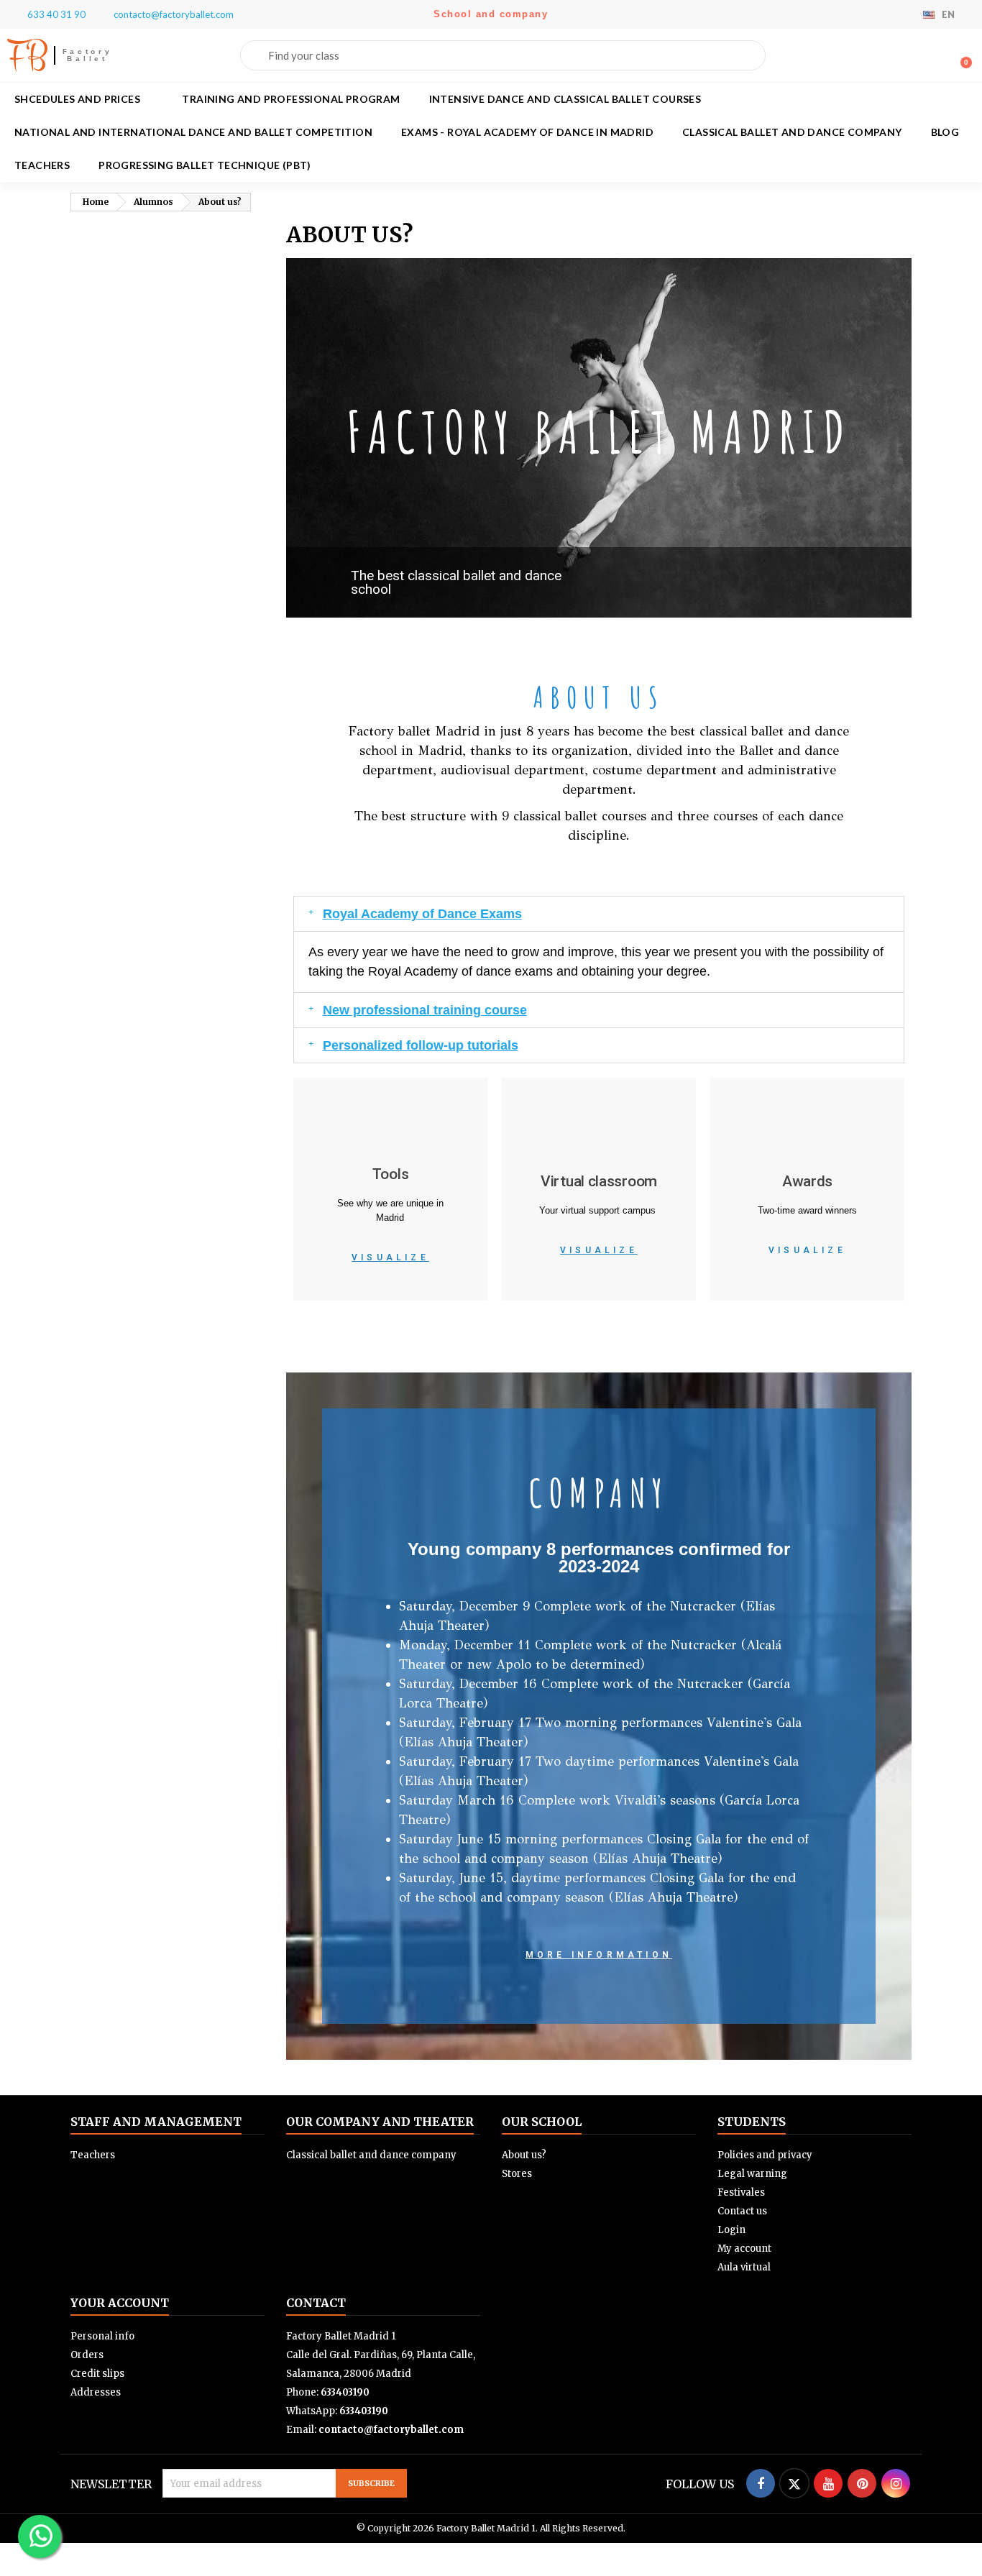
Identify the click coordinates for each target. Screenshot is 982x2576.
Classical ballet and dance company (792, 132)
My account (744, 2249)
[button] (960, 55)
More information (599, 1955)
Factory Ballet (88, 55)
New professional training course (425, 1010)
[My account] (937, 57)
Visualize (390, 1257)
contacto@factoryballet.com (391, 2430)
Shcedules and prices (77, 99)
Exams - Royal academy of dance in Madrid (527, 132)
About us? (524, 2155)
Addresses (96, 2392)
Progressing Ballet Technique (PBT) (205, 165)
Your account (120, 2303)
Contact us (742, 2211)
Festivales (741, 2192)
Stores (517, 2174)
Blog (945, 132)
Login (731, 2230)
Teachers (42, 165)
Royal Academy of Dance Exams (422, 914)
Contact (316, 2303)
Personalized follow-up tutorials (421, 1045)
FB (27, 55)
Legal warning (752, 2174)
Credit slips (97, 2374)
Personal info (102, 2336)
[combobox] (503, 55)
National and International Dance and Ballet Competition (193, 132)
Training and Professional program (291, 99)
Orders (87, 2355)
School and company (491, 14)
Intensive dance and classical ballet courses (565, 99)
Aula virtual (744, 2267)
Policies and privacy (765, 2155)
